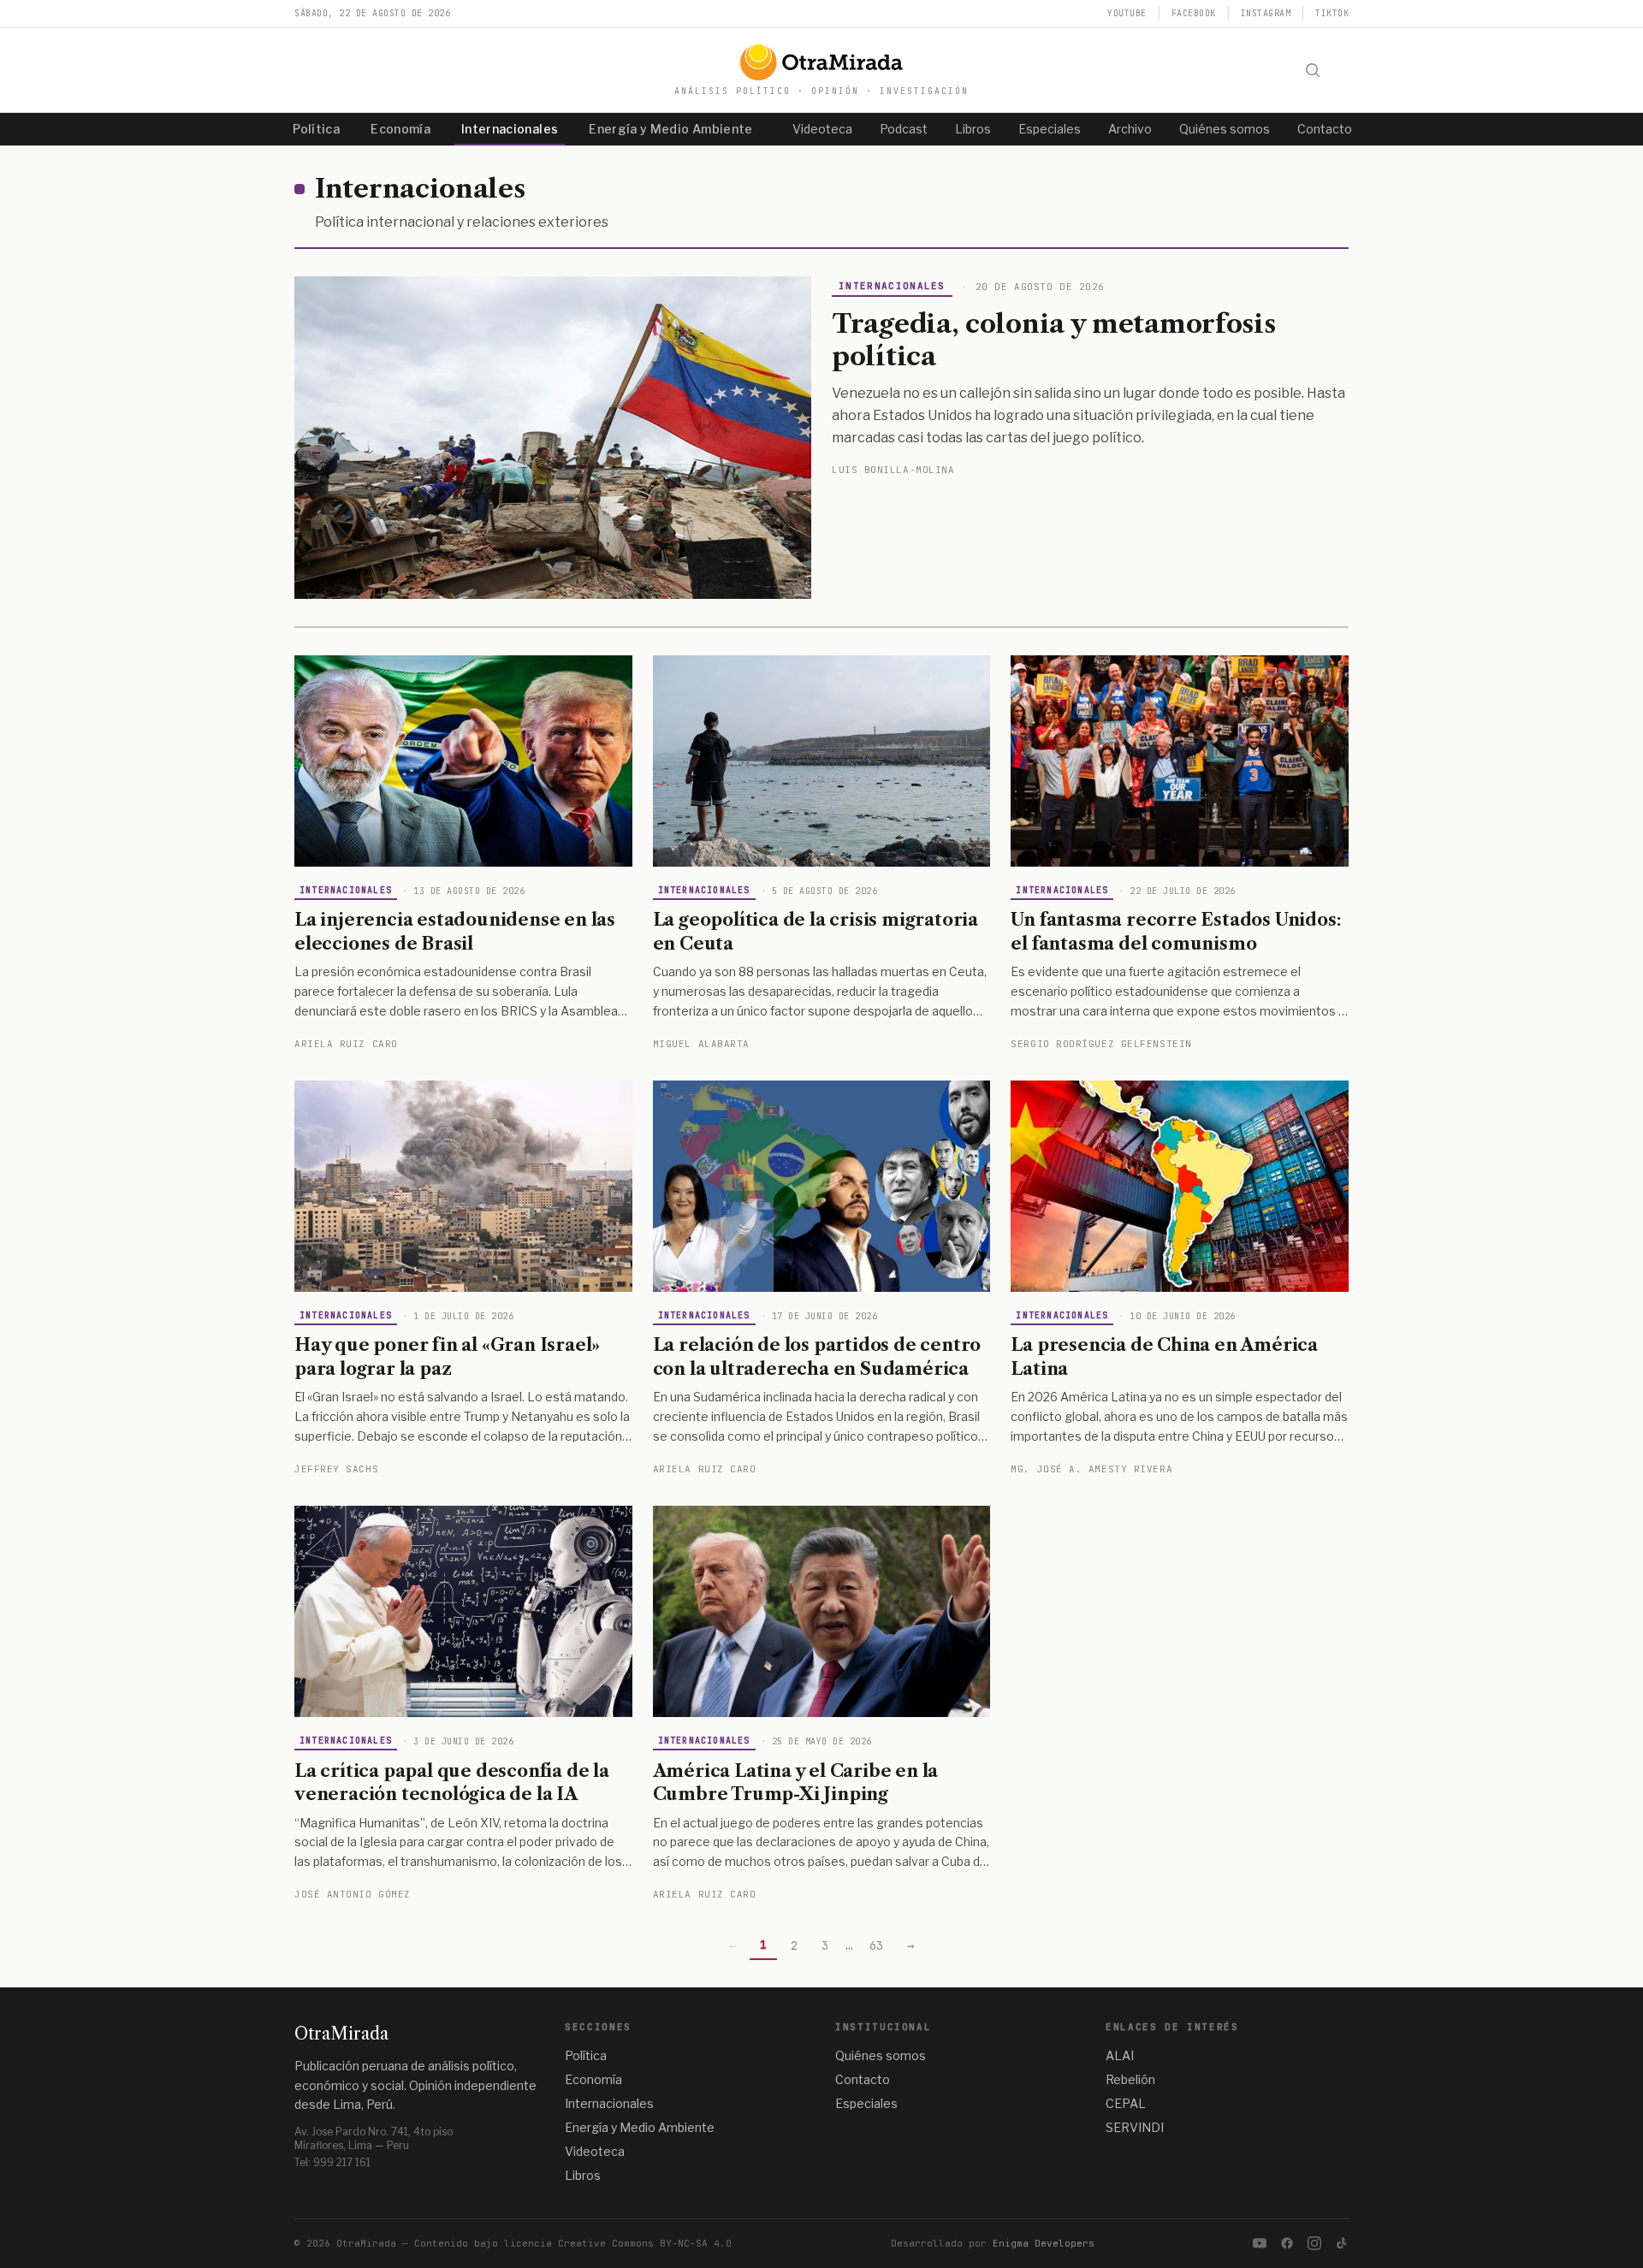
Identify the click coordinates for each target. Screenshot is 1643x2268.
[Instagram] (1314, 2243)
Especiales (1050, 129)
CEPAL (1126, 2103)
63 (876, 1945)
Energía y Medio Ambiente (670, 129)
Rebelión (1130, 2079)
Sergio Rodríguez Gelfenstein (1101, 1044)
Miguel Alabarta (701, 1044)
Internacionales (510, 129)
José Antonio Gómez (353, 1894)
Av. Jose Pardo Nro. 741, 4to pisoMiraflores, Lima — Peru (374, 2138)
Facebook (1194, 13)
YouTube (1127, 13)
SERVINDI (1135, 2127)
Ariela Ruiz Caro (346, 1044)
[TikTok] (1342, 2243)
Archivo (1130, 129)
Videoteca (822, 129)
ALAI (1120, 2055)
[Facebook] (1287, 2243)
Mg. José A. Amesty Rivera (1091, 1469)
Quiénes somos (1225, 129)
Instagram (1266, 13)
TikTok (1332, 13)
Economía (400, 129)
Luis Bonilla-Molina (893, 470)
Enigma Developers (1044, 2243)
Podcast (904, 129)
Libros (973, 129)
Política (316, 129)
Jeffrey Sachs (336, 1469)
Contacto (1325, 129)
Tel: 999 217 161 (332, 2162)
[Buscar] (1313, 70)
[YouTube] (1260, 2243)
